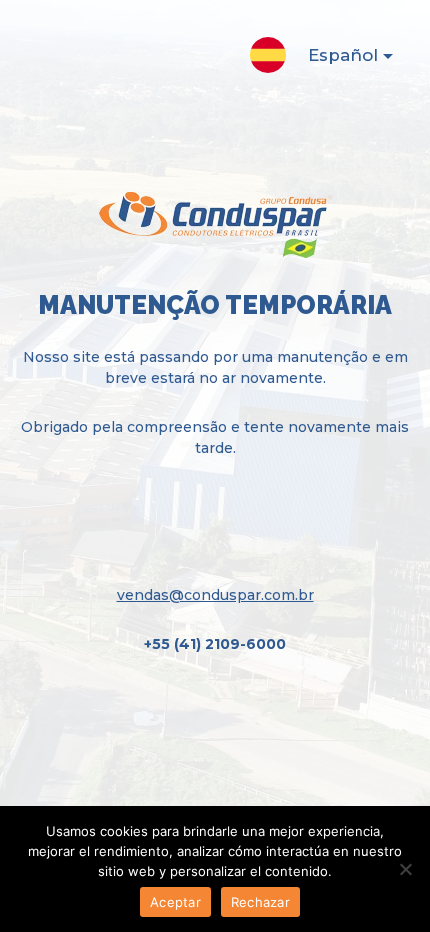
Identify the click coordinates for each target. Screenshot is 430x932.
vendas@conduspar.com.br (215, 595)
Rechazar (260, 902)
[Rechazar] (405, 869)
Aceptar (175, 902)
